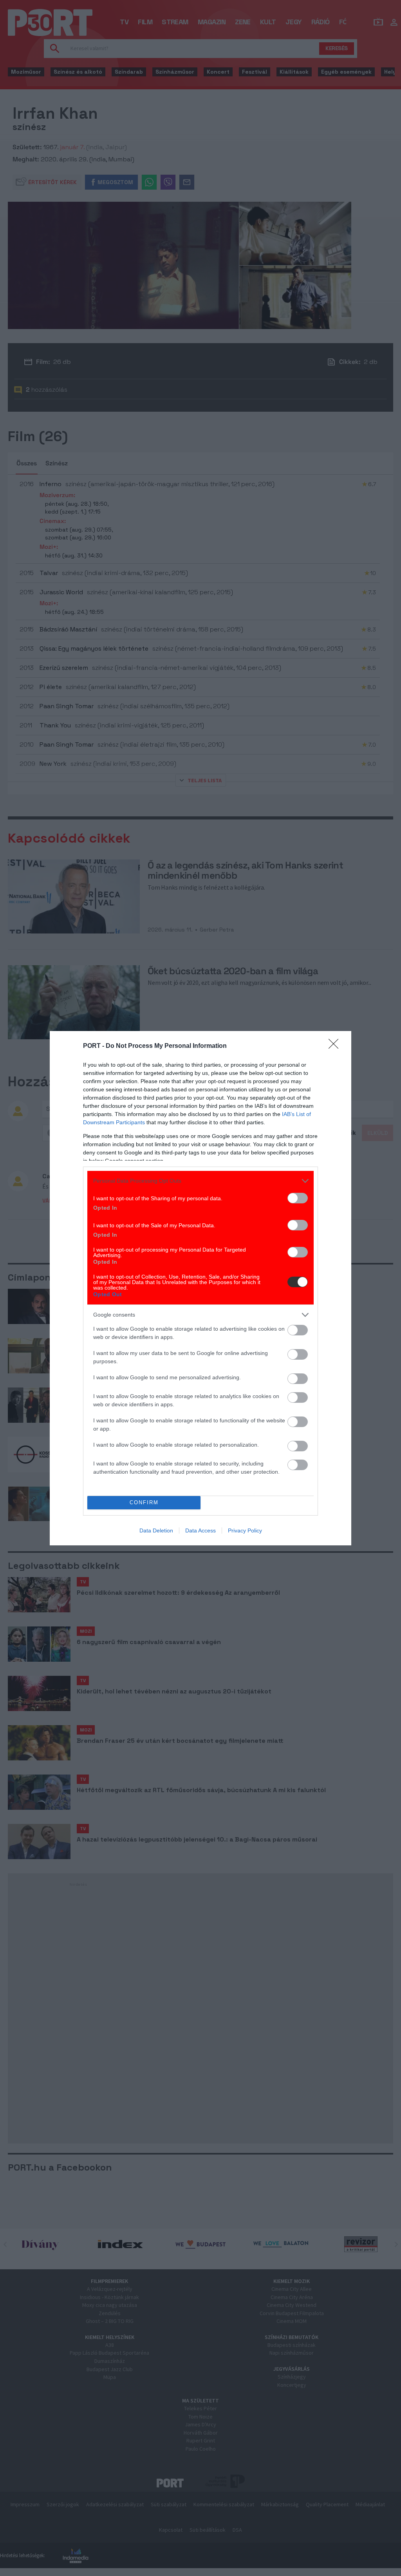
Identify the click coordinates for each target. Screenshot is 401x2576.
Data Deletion (156, 1530)
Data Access (200, 1530)
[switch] (298, 1198)
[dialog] (200, 1288)
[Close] (336, 1046)
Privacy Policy (245, 1530)
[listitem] (200, 1181)
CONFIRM (144, 1502)
